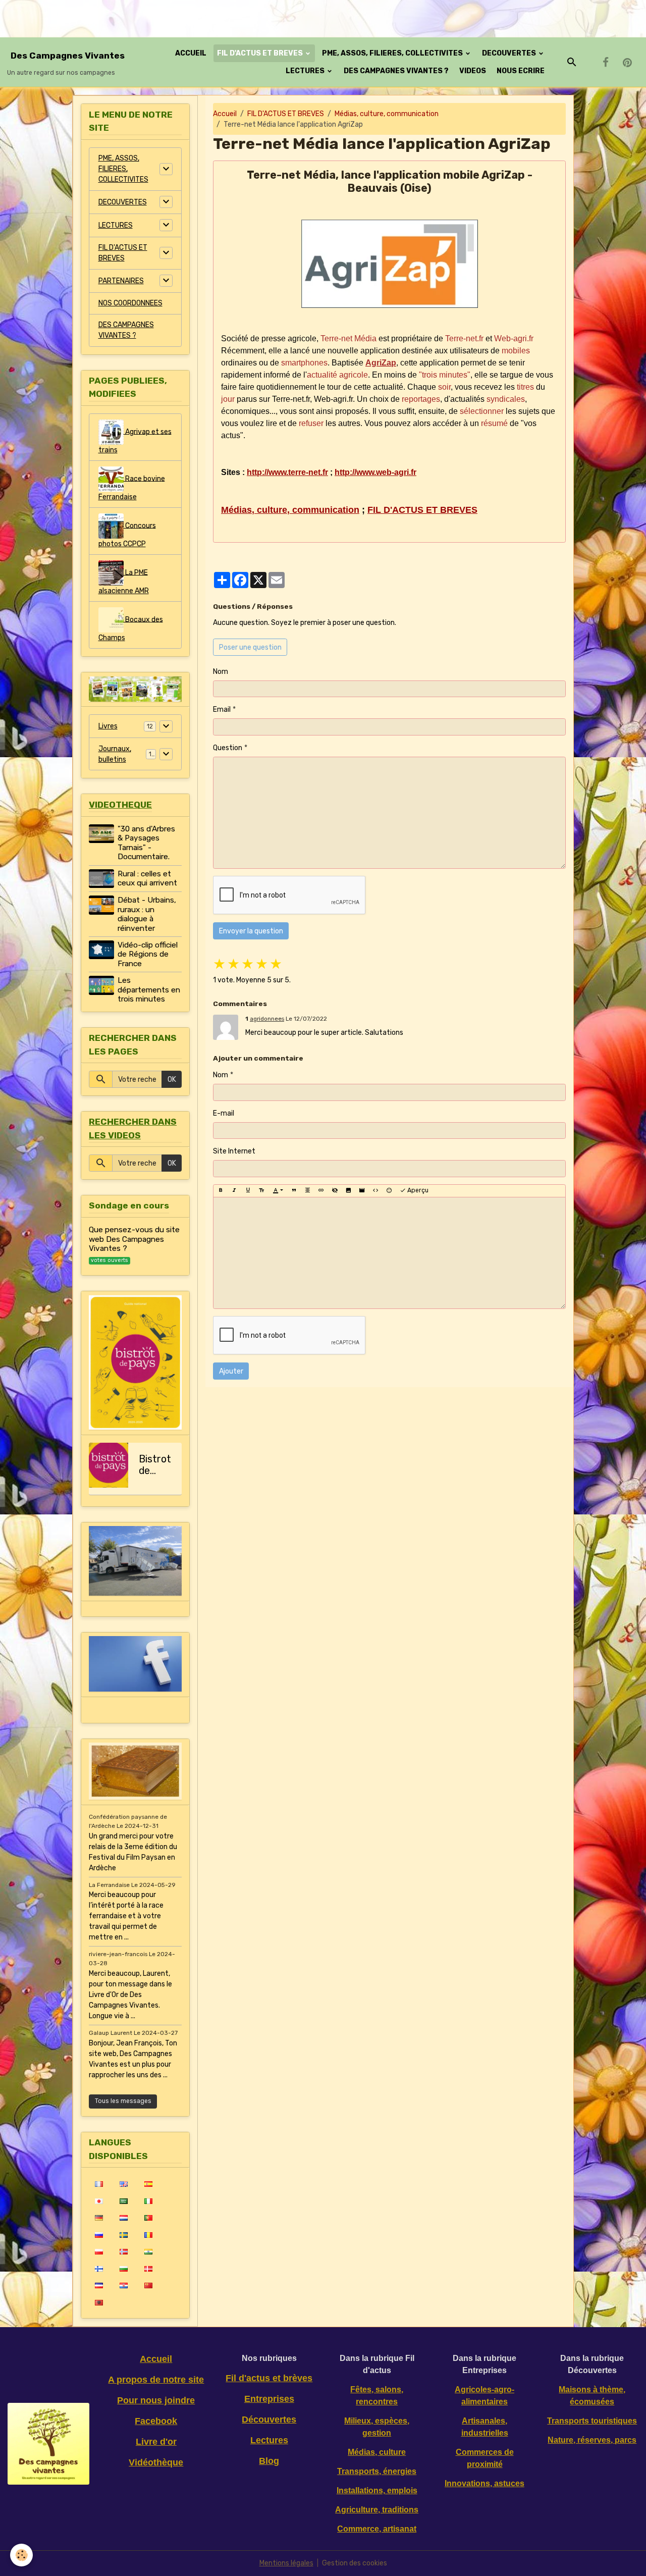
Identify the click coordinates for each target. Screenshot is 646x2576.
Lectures (269, 2440)
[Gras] (221, 1191)
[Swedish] (123, 2235)
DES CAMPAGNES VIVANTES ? (396, 71)
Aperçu (417, 1190)
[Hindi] (148, 2251)
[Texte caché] (335, 1191)
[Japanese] (99, 2201)
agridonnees (267, 1019)
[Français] (99, 2184)
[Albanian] (99, 2302)
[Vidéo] (362, 1191)
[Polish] (99, 2251)
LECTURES (306, 71)
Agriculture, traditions (377, 2510)
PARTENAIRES (121, 281)
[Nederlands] (123, 2218)
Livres (108, 726)
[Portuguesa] (148, 2218)
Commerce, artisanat (377, 2529)
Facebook (156, 2421)
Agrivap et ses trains (135, 440)
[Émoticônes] (389, 1191)
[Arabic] (123, 2201)
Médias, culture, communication (387, 114)
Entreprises (269, 2399)
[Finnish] (99, 2269)
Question (228, 748)
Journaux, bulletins (115, 754)
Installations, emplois (377, 2490)
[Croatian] (123, 2285)
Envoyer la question (251, 931)
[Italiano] (148, 2201)
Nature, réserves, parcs (592, 2440)
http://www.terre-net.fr (287, 472)
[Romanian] (148, 2235)
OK (172, 1080)
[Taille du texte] (261, 1191)
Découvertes (269, 2420)
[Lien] (321, 1191)
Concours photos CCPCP (127, 534)
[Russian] (99, 2235)
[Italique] (234, 1191)
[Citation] (294, 1191)
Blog (269, 2461)
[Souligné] (248, 1191)
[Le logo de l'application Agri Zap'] (389, 264)
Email (222, 709)
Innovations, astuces (484, 2483)
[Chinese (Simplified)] (148, 2285)
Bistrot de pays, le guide (155, 1465)
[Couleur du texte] (278, 1191)
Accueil (225, 114)
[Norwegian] (123, 2251)
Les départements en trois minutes (149, 990)
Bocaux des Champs (131, 628)
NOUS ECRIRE (521, 71)
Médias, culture (377, 2452)
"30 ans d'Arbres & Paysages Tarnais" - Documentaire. (146, 843)
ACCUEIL (191, 53)
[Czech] (99, 2285)
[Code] (375, 1191)
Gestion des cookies (355, 2563)
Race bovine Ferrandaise (132, 487)
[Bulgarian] (123, 2269)
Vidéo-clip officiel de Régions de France (148, 954)
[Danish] (148, 2269)
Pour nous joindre (156, 2400)
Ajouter (231, 1371)
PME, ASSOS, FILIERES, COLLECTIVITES (393, 53)
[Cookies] (21, 2555)
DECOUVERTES (510, 53)
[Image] (348, 1191)
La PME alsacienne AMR (124, 581)
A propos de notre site (156, 2380)
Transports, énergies (377, 2471)
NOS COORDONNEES (130, 303)
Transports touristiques (592, 2421)
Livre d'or (156, 2442)
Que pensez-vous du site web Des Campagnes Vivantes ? (134, 1239)
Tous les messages (123, 2101)
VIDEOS (473, 71)
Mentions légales (286, 2563)
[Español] (148, 2184)
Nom (221, 672)
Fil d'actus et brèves (269, 2378)
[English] (123, 2184)
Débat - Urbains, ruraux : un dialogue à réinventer (147, 914)
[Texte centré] (307, 1191)
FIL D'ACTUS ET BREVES (261, 53)
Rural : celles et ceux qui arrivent (147, 878)
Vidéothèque (156, 2462)
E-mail (224, 1113)
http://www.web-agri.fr (375, 472)
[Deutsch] (99, 2218)
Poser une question (250, 647)
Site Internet (234, 1151)
